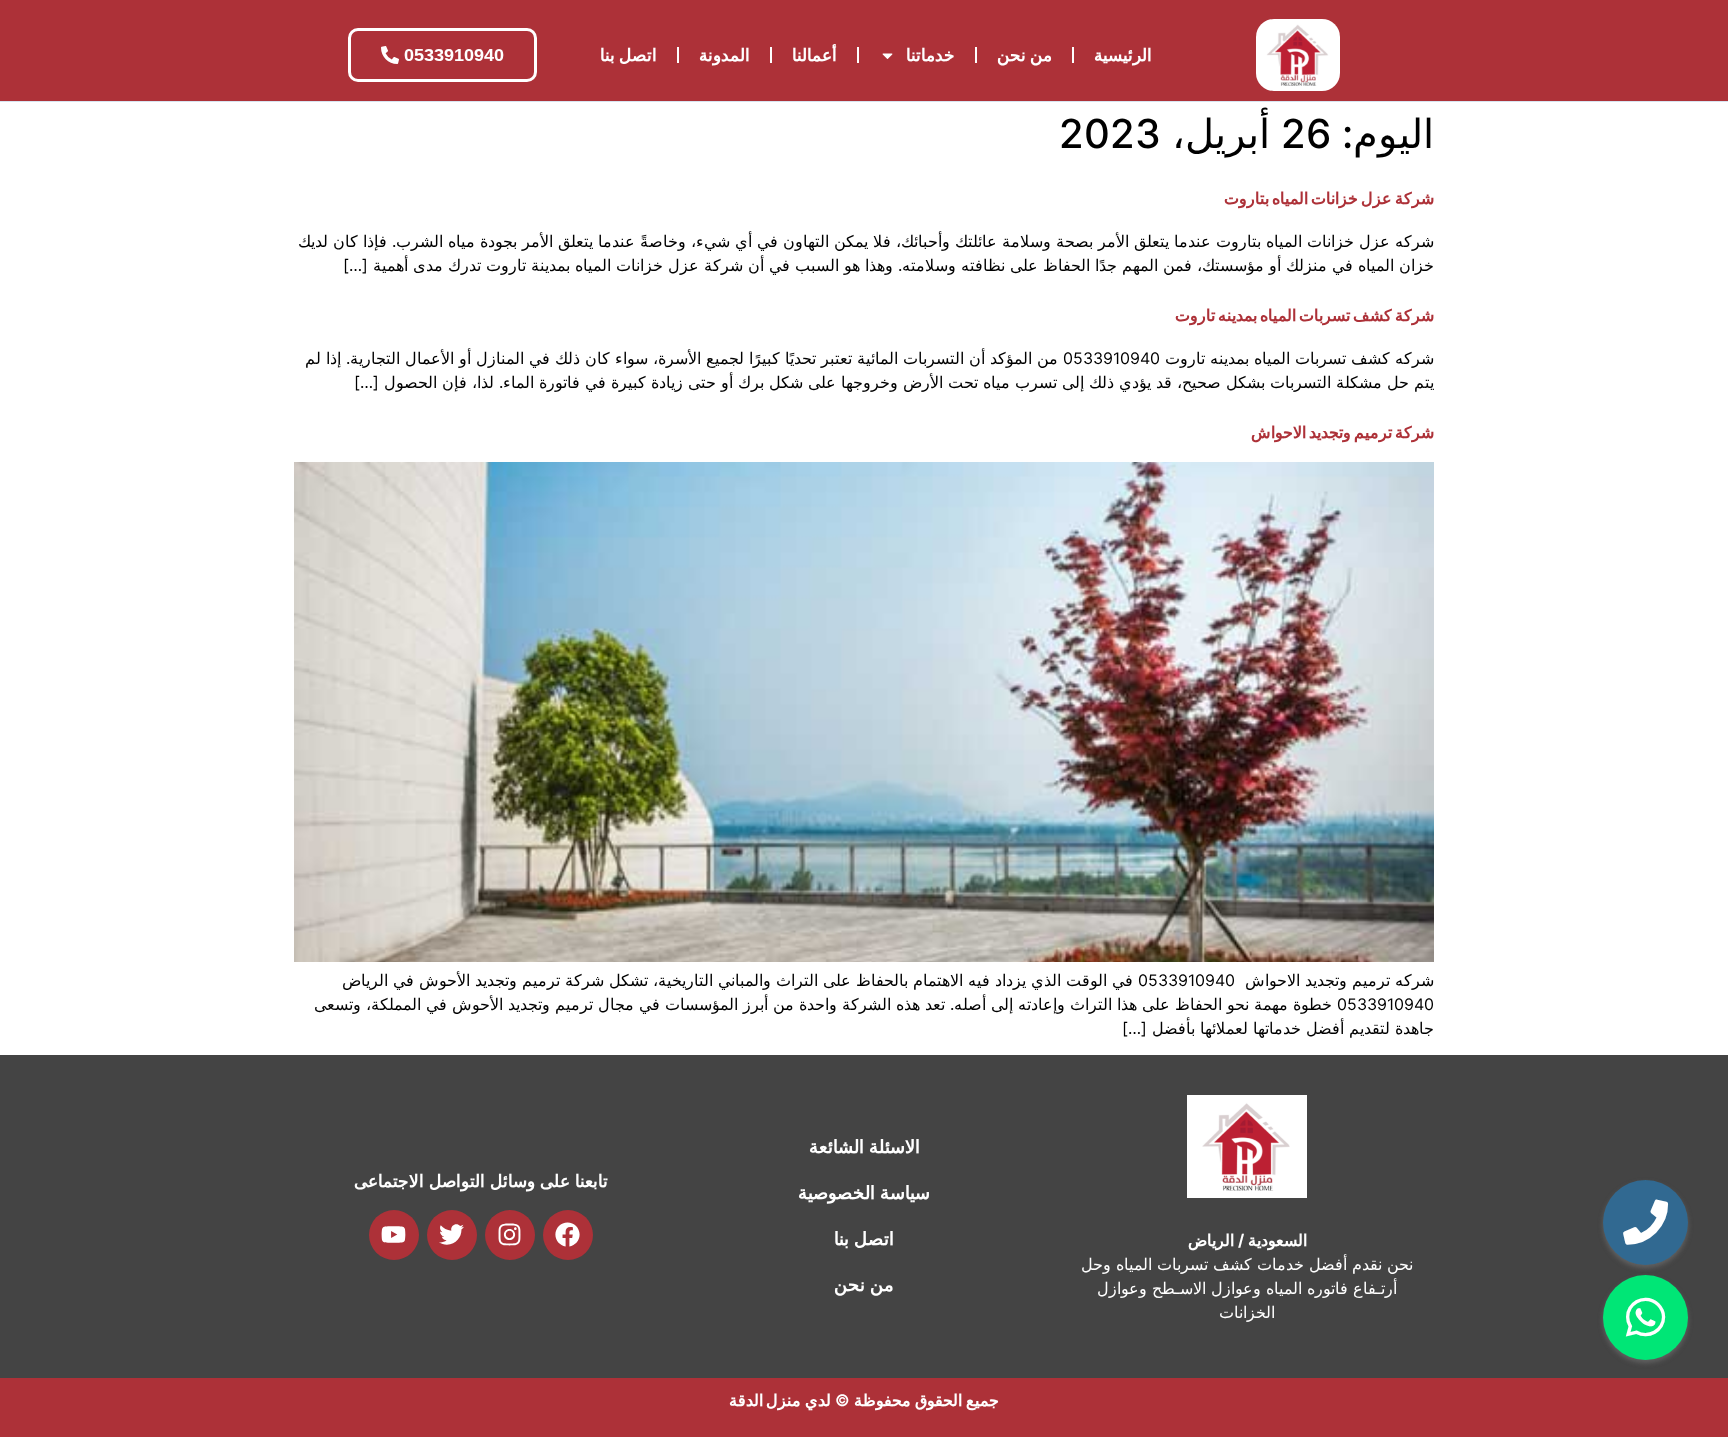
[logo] (1298, 55)
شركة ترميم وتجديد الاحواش (1342, 432)
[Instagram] (510, 1235)
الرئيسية (1123, 55)
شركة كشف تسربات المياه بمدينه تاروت (1304, 315)
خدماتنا (930, 55)
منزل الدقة (765, 1400)
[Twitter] (452, 1235)
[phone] (1645, 1222)
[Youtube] (394, 1235)
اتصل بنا (628, 55)
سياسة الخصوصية (864, 1193)
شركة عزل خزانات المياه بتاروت (1329, 198)
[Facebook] (568, 1235)
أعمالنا (814, 55)
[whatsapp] (1645, 1317)
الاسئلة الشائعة (864, 1147)
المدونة (724, 55)
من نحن (1024, 55)
